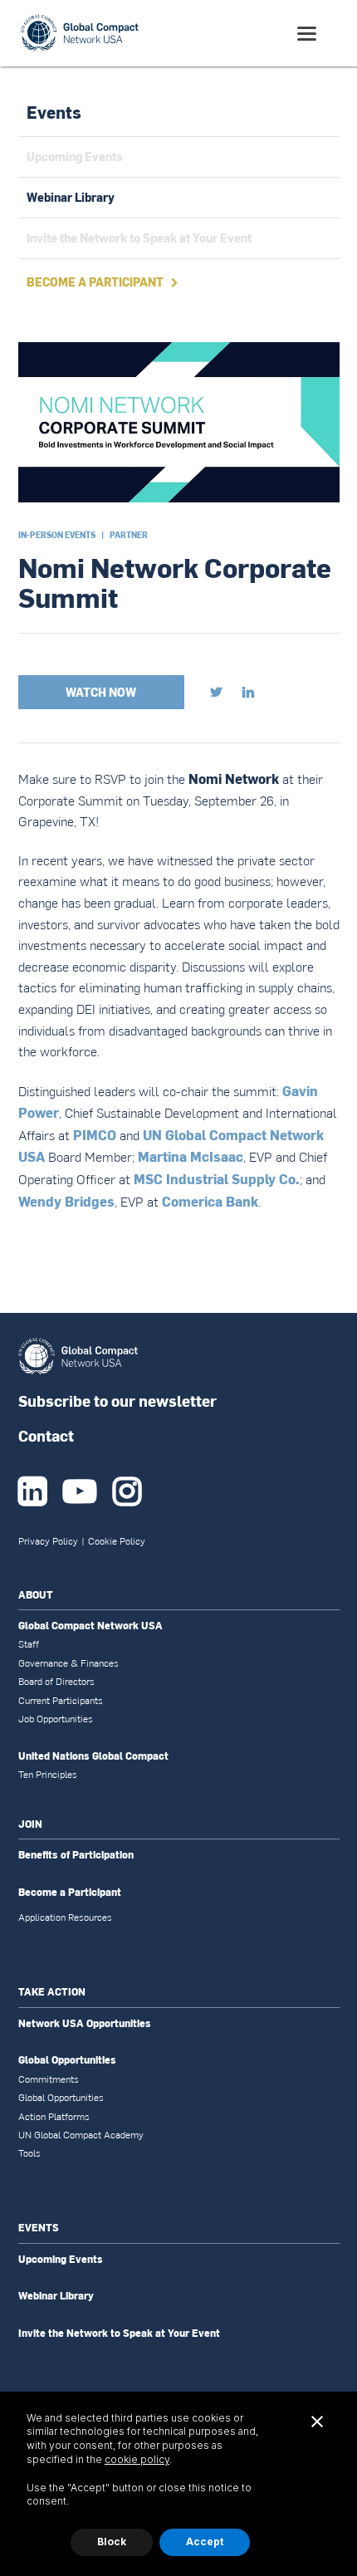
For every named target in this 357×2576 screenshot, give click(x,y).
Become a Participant (70, 1893)
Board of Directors (56, 1682)
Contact (46, 1435)
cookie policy (137, 2459)
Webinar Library (56, 2296)
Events (54, 112)
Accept (205, 2542)
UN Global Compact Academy (81, 2135)
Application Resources (65, 1917)
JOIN (30, 1824)
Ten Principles (48, 1775)
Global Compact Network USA (90, 1626)
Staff (29, 1644)
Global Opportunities (67, 2060)
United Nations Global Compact (93, 1756)
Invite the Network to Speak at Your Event (119, 2334)
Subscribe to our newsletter (117, 1401)
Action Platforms (54, 2117)
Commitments (49, 2079)
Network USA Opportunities (85, 2024)
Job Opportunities (56, 1719)
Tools (29, 2153)
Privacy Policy (48, 1541)
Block (112, 2542)
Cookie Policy (117, 1541)
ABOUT (36, 1595)
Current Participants (61, 1701)
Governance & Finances (68, 1663)
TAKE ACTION (52, 1992)
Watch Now (101, 692)
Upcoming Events (61, 2260)
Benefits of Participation (76, 1855)
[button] (307, 34)
